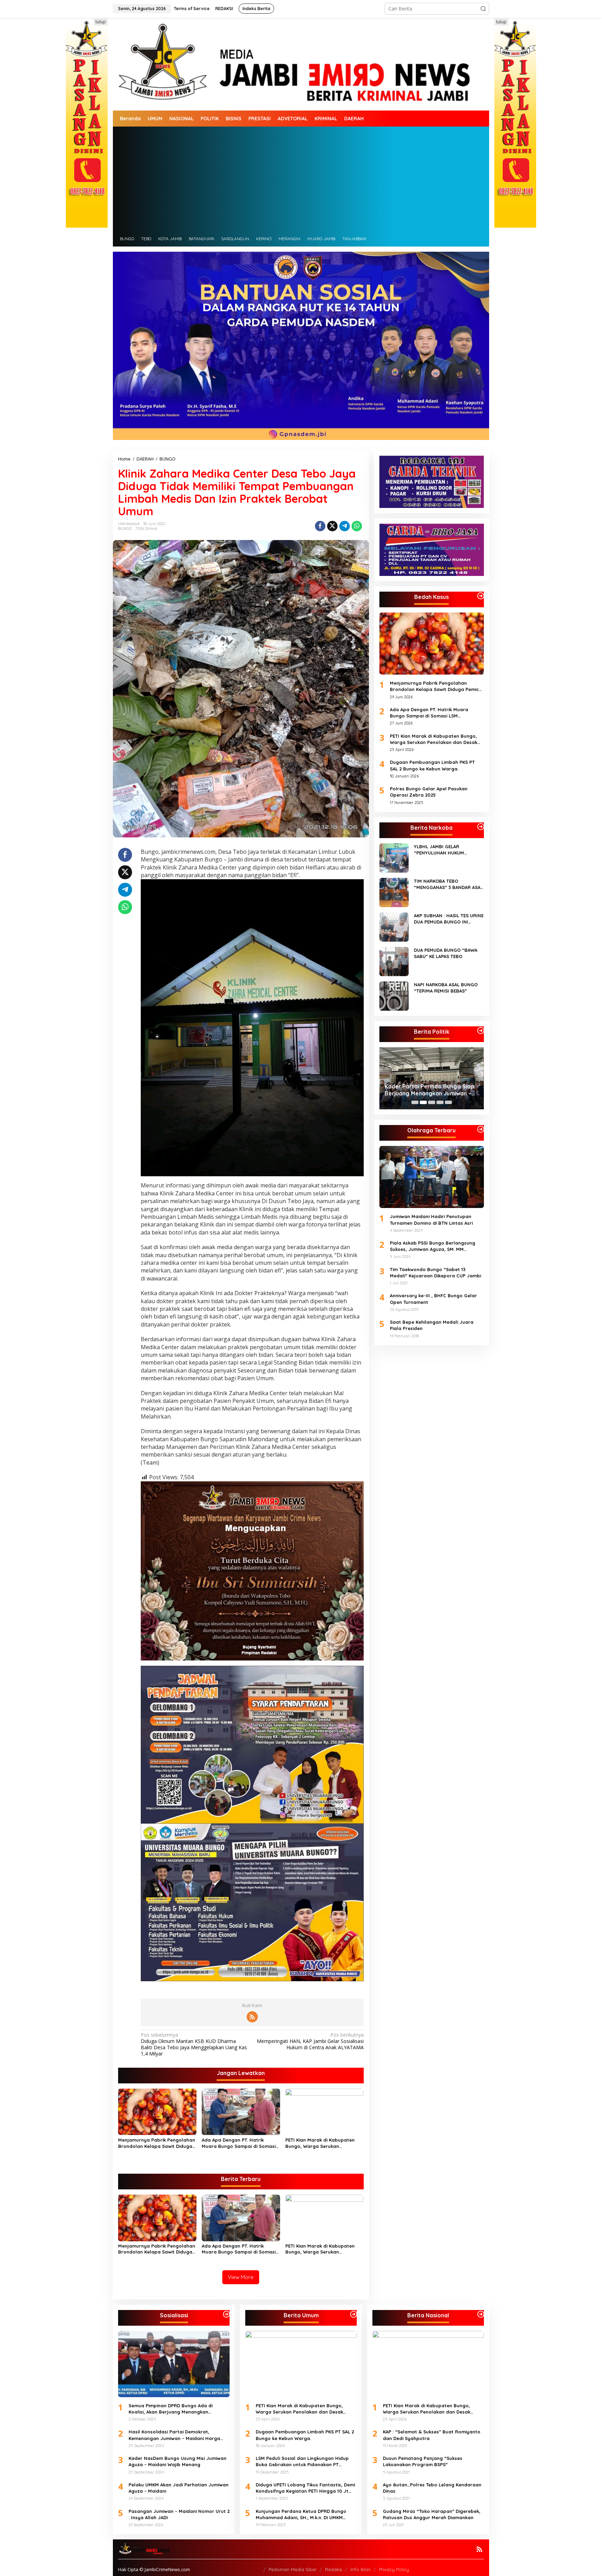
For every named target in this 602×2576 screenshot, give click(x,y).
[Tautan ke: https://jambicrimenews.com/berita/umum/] (354, 2314)
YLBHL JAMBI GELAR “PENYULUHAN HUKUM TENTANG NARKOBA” (439, 850)
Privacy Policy (394, 2569)
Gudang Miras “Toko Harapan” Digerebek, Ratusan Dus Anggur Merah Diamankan (432, 2514)
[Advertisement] (301, 179)
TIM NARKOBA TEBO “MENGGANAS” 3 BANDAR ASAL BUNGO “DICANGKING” (448, 884)
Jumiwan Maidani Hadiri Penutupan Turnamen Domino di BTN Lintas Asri (431, 1219)
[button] (483, 9)
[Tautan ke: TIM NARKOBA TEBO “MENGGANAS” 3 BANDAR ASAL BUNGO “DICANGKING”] (394, 892)
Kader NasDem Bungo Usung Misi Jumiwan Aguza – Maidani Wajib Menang (177, 2461)
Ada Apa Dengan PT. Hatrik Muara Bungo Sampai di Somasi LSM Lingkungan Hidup (239, 2143)
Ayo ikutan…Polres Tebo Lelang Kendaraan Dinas (432, 2488)
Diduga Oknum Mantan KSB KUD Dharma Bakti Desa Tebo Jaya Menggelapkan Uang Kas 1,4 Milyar (194, 2045)
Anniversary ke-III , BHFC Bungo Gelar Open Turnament (433, 1299)
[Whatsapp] (357, 526)
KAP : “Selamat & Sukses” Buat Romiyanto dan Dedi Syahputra (432, 2435)
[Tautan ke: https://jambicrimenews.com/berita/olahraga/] (481, 1129)
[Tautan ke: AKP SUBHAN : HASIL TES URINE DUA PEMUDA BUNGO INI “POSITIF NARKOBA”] (394, 926)
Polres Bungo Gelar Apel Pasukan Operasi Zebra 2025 (429, 792)
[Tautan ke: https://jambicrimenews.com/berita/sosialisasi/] (226, 2314)
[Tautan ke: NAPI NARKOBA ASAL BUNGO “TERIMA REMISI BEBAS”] (394, 996)
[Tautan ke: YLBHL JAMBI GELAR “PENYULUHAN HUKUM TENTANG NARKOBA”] (394, 857)
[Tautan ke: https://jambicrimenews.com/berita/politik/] (481, 1031)
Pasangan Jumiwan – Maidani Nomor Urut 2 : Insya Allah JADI (179, 2514)
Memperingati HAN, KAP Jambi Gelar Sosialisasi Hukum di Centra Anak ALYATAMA (310, 2041)
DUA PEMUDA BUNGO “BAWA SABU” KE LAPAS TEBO (446, 953)
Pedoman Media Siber (293, 2569)
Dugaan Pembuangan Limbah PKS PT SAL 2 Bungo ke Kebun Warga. (432, 765)
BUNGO (125, 529)
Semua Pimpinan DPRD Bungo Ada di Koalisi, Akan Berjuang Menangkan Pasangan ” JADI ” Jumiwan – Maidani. (431, 1090)
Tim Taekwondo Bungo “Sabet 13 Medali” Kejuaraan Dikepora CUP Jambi (435, 1272)
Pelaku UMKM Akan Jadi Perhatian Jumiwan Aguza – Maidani (179, 2488)
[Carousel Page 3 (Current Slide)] (432, 1102)
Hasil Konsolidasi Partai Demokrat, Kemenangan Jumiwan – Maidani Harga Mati (174, 2435)
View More (241, 2277)
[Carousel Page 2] (423, 1102)
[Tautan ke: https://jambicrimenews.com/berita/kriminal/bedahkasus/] (481, 596)
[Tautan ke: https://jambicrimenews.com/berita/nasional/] (481, 2314)
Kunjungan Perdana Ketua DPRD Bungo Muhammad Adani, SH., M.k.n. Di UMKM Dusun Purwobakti (301, 2514)
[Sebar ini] (320, 526)
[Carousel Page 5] (448, 1102)
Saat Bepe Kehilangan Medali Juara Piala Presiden (432, 1325)
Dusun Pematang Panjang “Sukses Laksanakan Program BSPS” (423, 2461)
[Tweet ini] (332, 526)
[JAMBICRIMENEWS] (301, 63)
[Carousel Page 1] (415, 1102)
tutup (101, 22)
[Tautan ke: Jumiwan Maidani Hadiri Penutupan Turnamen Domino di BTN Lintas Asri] (432, 1177)
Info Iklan (361, 2569)
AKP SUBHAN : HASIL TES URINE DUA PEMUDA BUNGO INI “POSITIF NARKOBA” (449, 919)
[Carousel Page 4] (440, 1102)
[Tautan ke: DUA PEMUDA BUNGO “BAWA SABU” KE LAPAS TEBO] (394, 961)
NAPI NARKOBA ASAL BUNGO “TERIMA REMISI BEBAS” (446, 988)
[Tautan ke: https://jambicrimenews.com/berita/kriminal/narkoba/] (481, 827)
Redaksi (334, 2569)
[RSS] (252, 2017)
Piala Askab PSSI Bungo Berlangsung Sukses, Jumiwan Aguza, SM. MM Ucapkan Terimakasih (433, 1246)
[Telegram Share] (345, 526)
